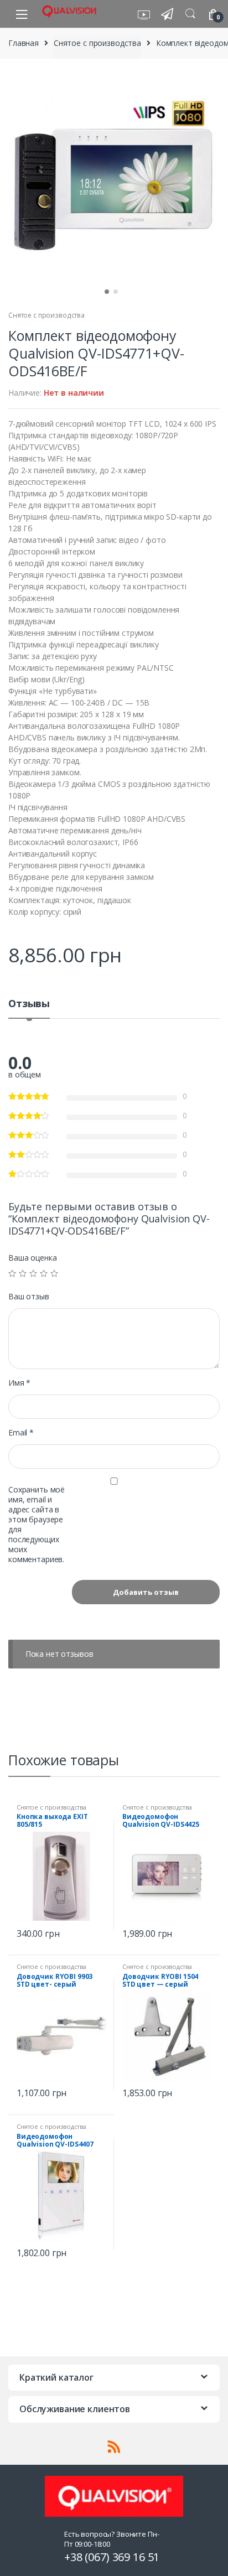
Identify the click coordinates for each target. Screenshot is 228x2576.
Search (190, 14)
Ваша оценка (32, 1258)
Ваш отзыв (29, 1297)
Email (21, 1433)
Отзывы (29, 1004)
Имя (19, 1383)
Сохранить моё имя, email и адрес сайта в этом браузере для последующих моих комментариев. (37, 1525)
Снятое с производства (97, 43)
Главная (24, 43)
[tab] (29, 1008)
